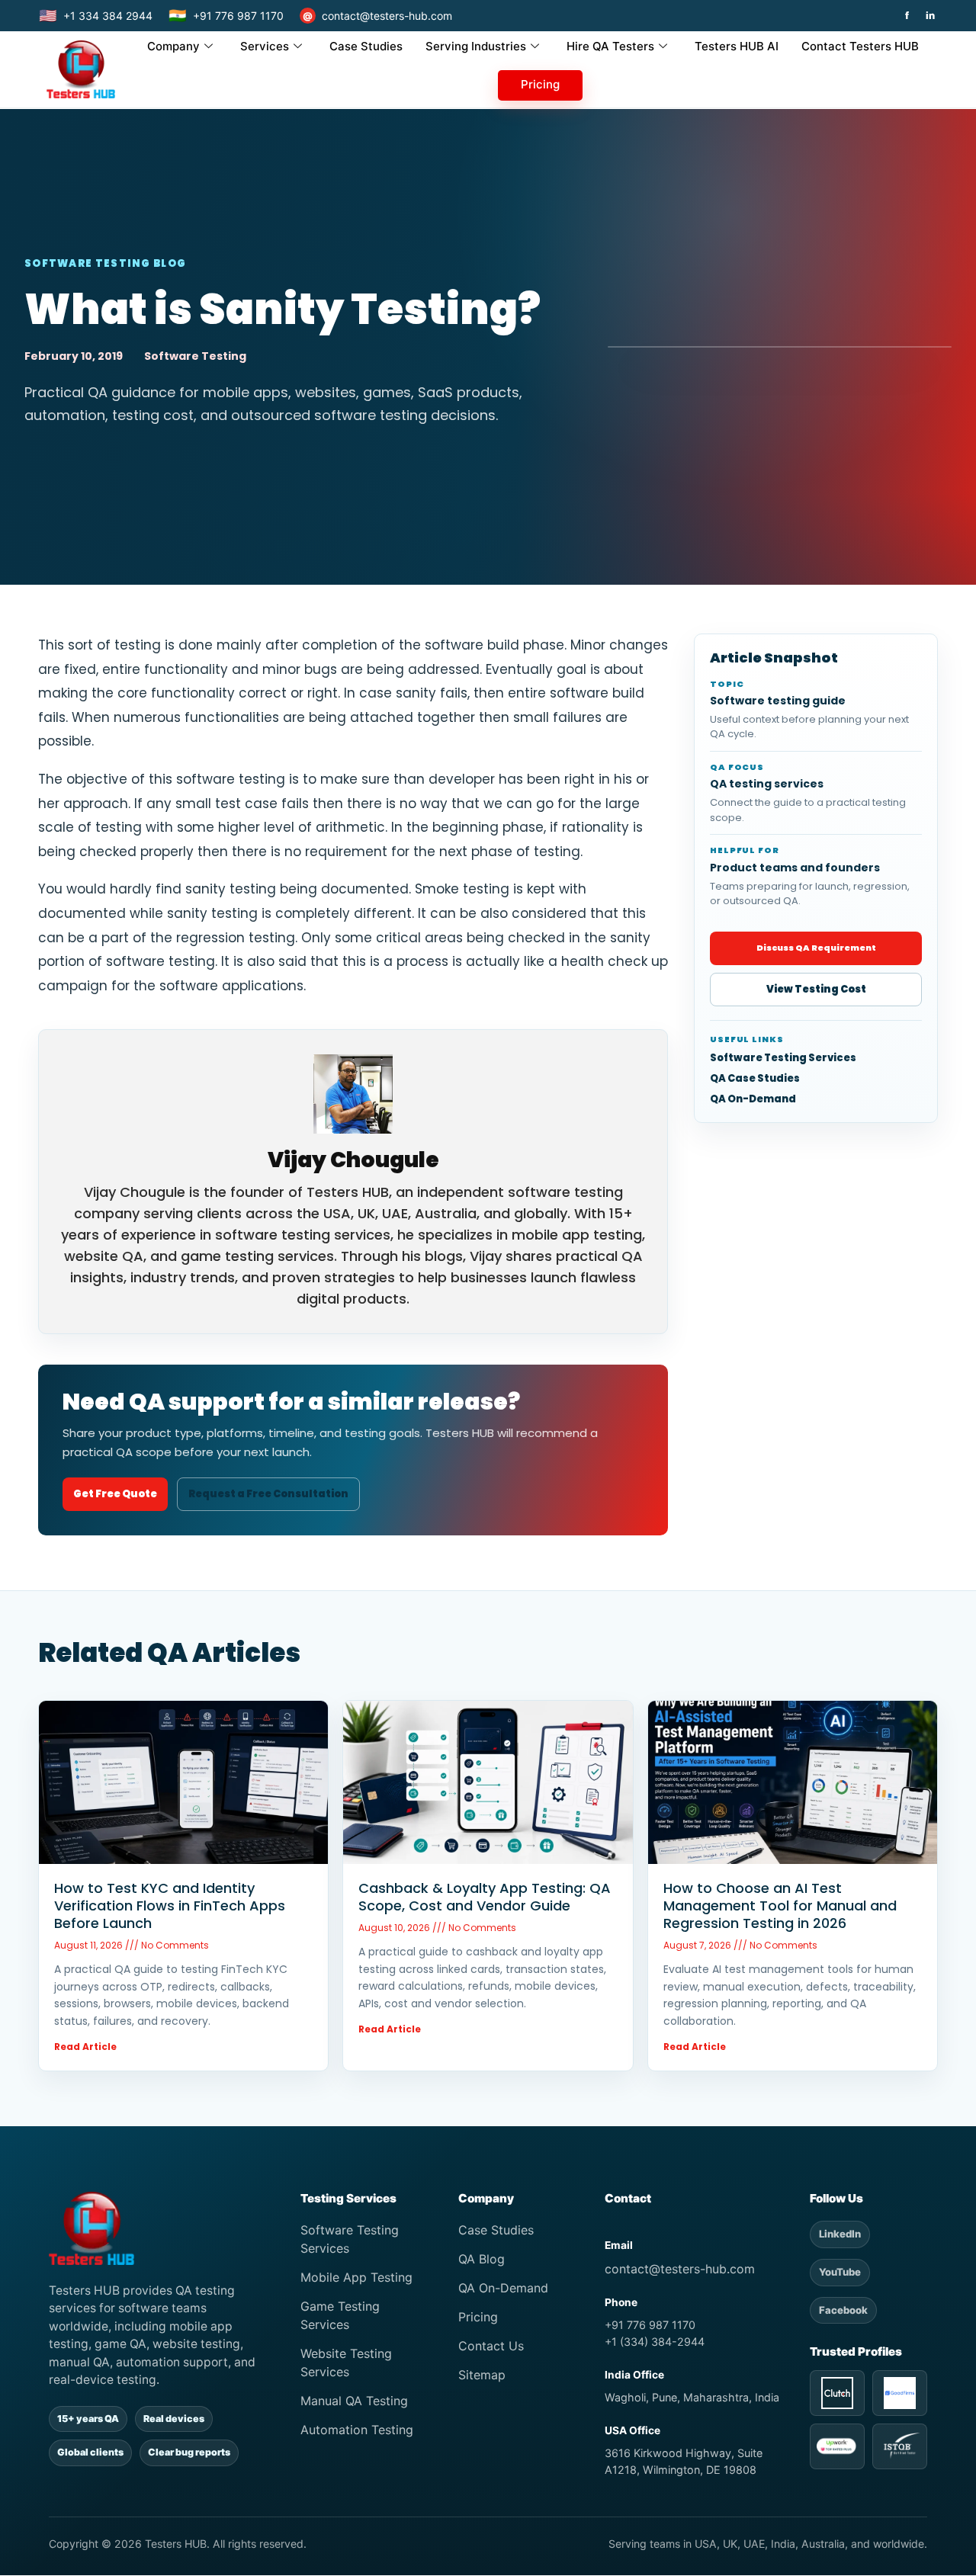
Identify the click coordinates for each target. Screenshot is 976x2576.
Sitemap (482, 2375)
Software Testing (195, 356)
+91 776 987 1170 (226, 16)
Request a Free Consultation (268, 1494)
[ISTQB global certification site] (900, 2446)
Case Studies (366, 46)
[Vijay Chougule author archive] (353, 1094)
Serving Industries (476, 46)
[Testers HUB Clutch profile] (837, 2393)
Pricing (540, 84)
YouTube (840, 2272)
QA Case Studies (755, 1079)
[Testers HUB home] (160, 2228)
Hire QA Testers (610, 46)
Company (173, 46)
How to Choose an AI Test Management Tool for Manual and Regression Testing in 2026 (780, 1906)
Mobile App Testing (356, 2277)
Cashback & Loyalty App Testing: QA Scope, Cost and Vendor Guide (485, 1897)
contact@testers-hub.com (377, 16)
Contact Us (491, 2346)
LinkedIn (840, 2234)
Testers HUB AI (737, 46)
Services (265, 46)
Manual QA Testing (354, 2401)
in (930, 16)
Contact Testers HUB (860, 46)
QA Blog (482, 2259)
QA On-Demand (753, 1099)
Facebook (843, 2310)
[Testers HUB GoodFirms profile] (900, 2393)
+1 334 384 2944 (96, 16)
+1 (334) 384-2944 (655, 2342)
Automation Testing (357, 2430)
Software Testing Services (783, 1058)
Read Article (85, 2047)
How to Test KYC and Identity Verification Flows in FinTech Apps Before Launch (170, 1906)
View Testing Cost (816, 989)
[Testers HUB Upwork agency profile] (837, 2446)
